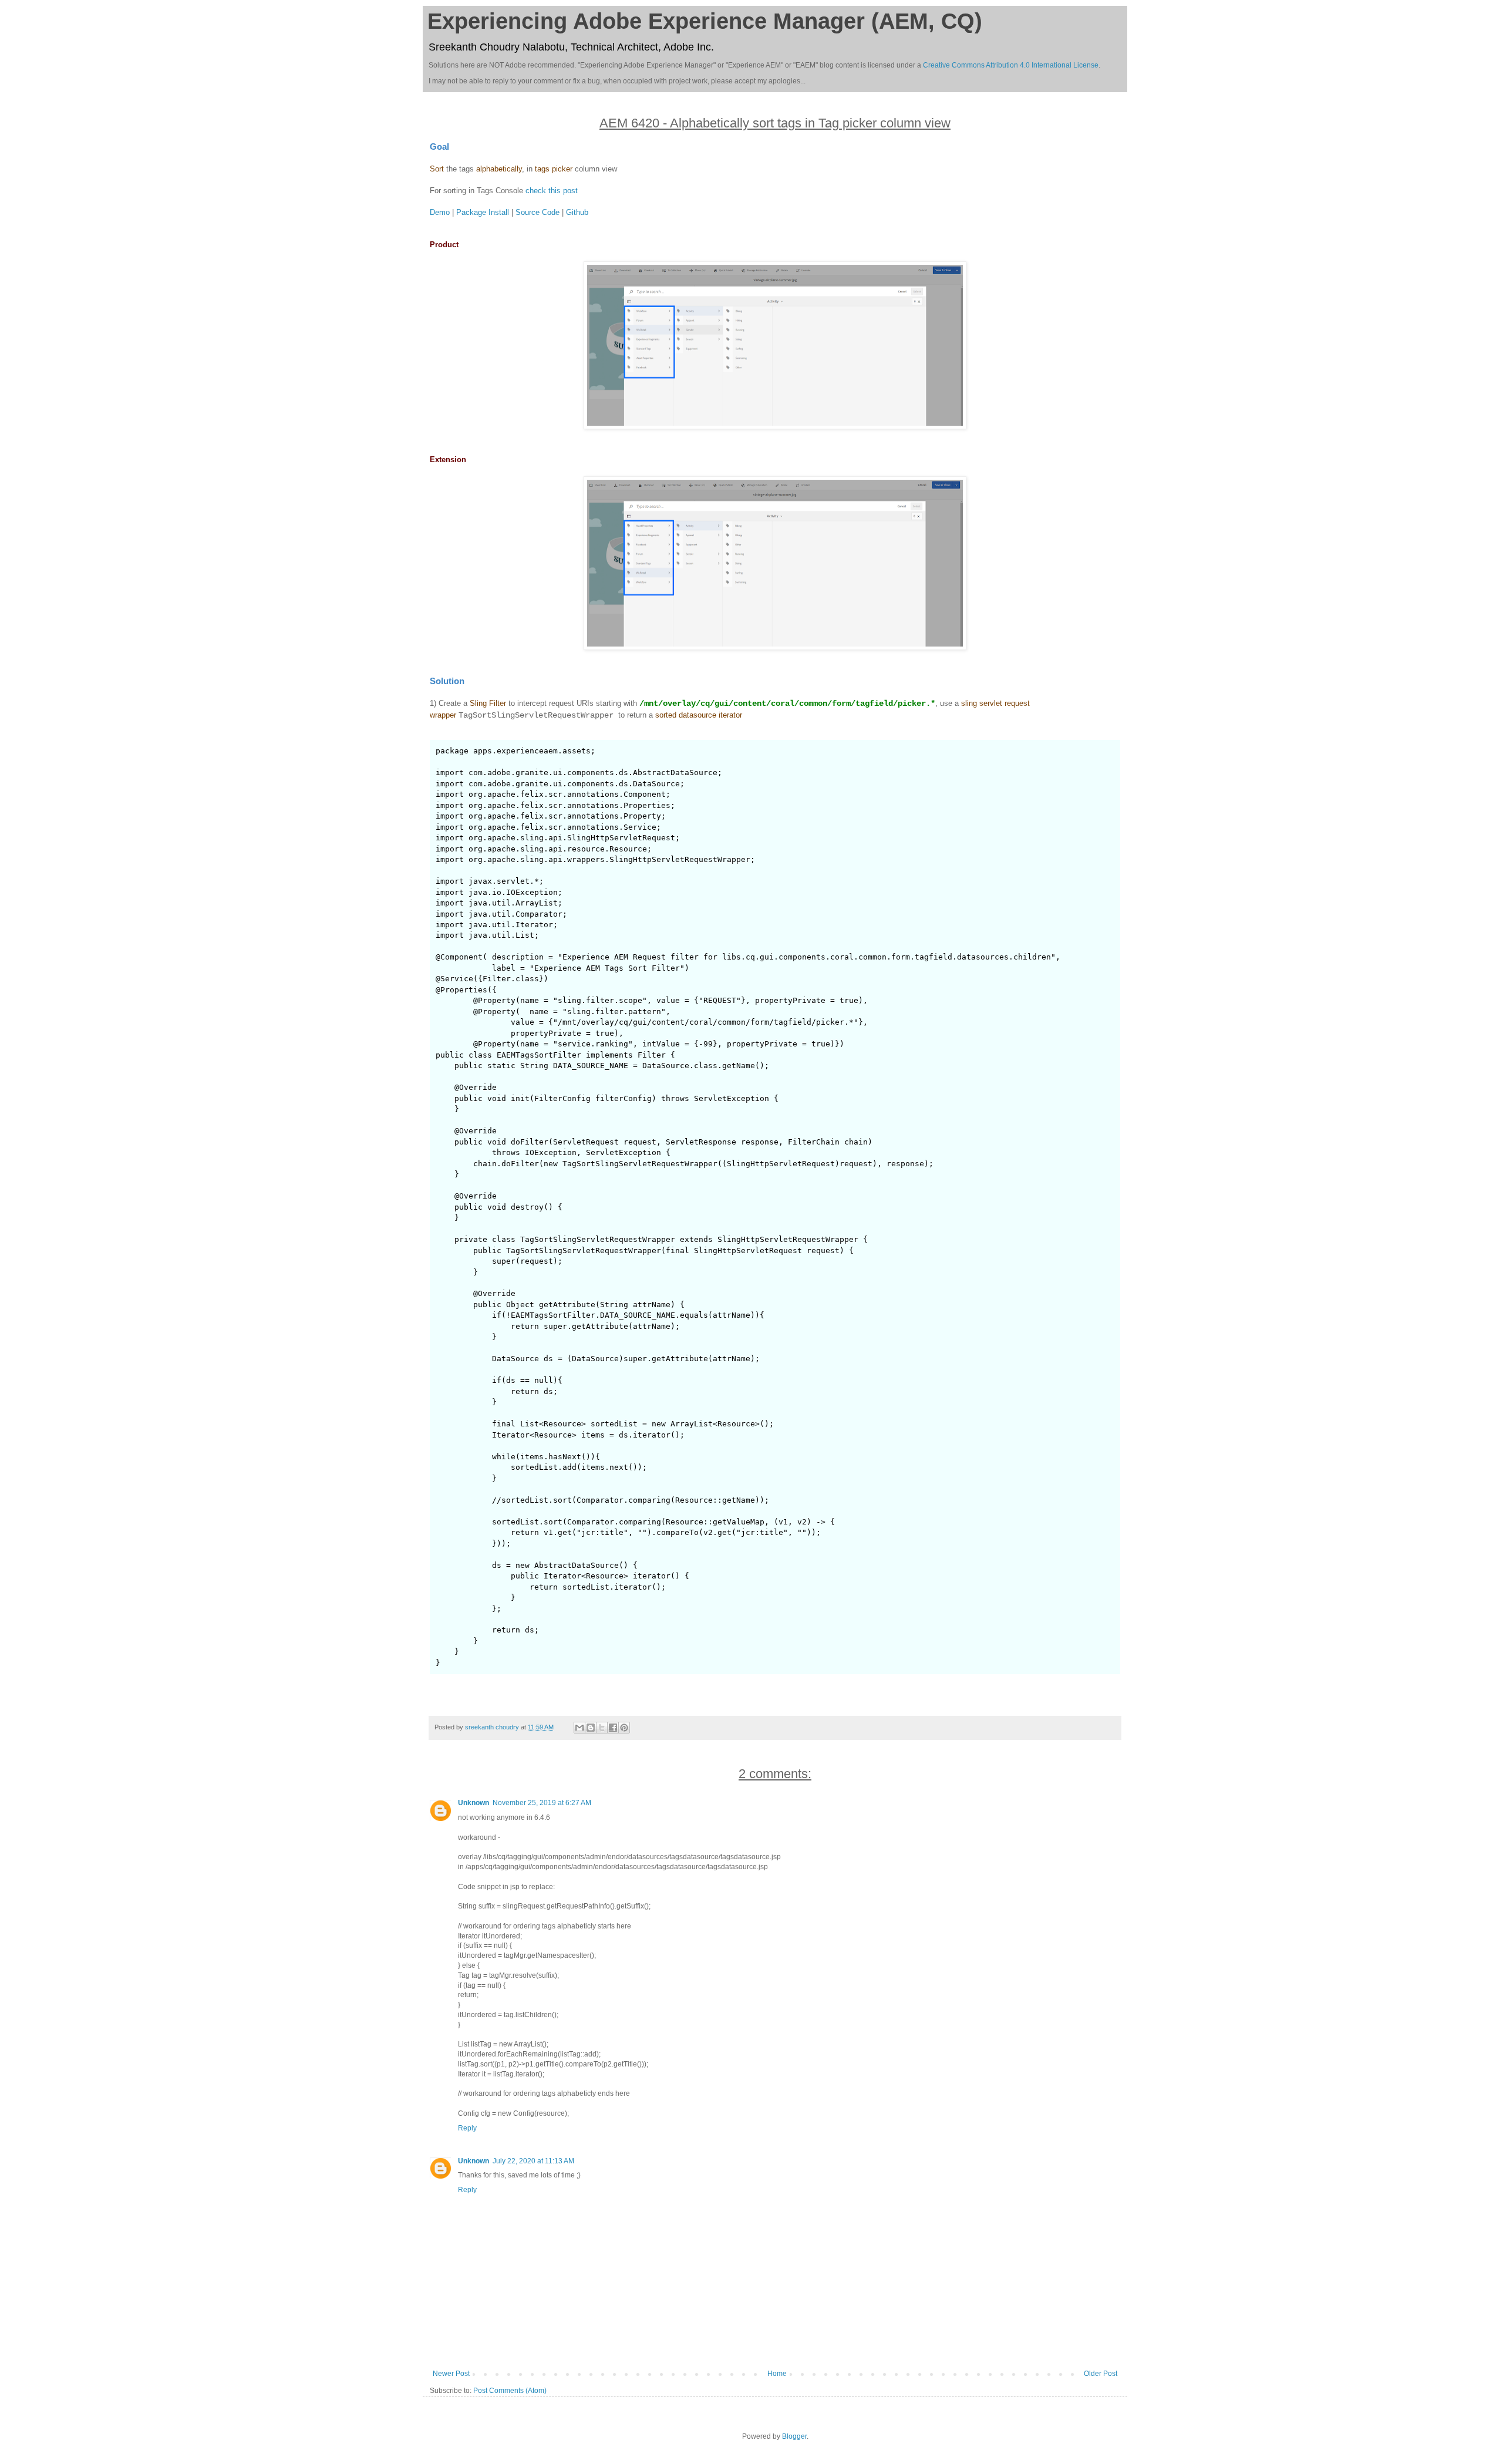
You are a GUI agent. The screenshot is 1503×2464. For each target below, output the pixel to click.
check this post (552, 191)
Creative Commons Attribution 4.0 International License (1011, 65)
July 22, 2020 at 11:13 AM (533, 2161)
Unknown (474, 1803)
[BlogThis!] (591, 1728)
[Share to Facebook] (613, 1728)
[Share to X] (602, 1728)
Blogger (794, 2436)
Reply (467, 2128)
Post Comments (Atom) (510, 2391)
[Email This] (579, 1728)
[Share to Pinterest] (624, 1728)
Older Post (1101, 2374)
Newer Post (451, 2374)
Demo (440, 212)
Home (777, 2374)
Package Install (483, 212)
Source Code (537, 212)
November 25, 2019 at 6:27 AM (542, 1803)
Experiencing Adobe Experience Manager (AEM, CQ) (705, 21)
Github (577, 212)
